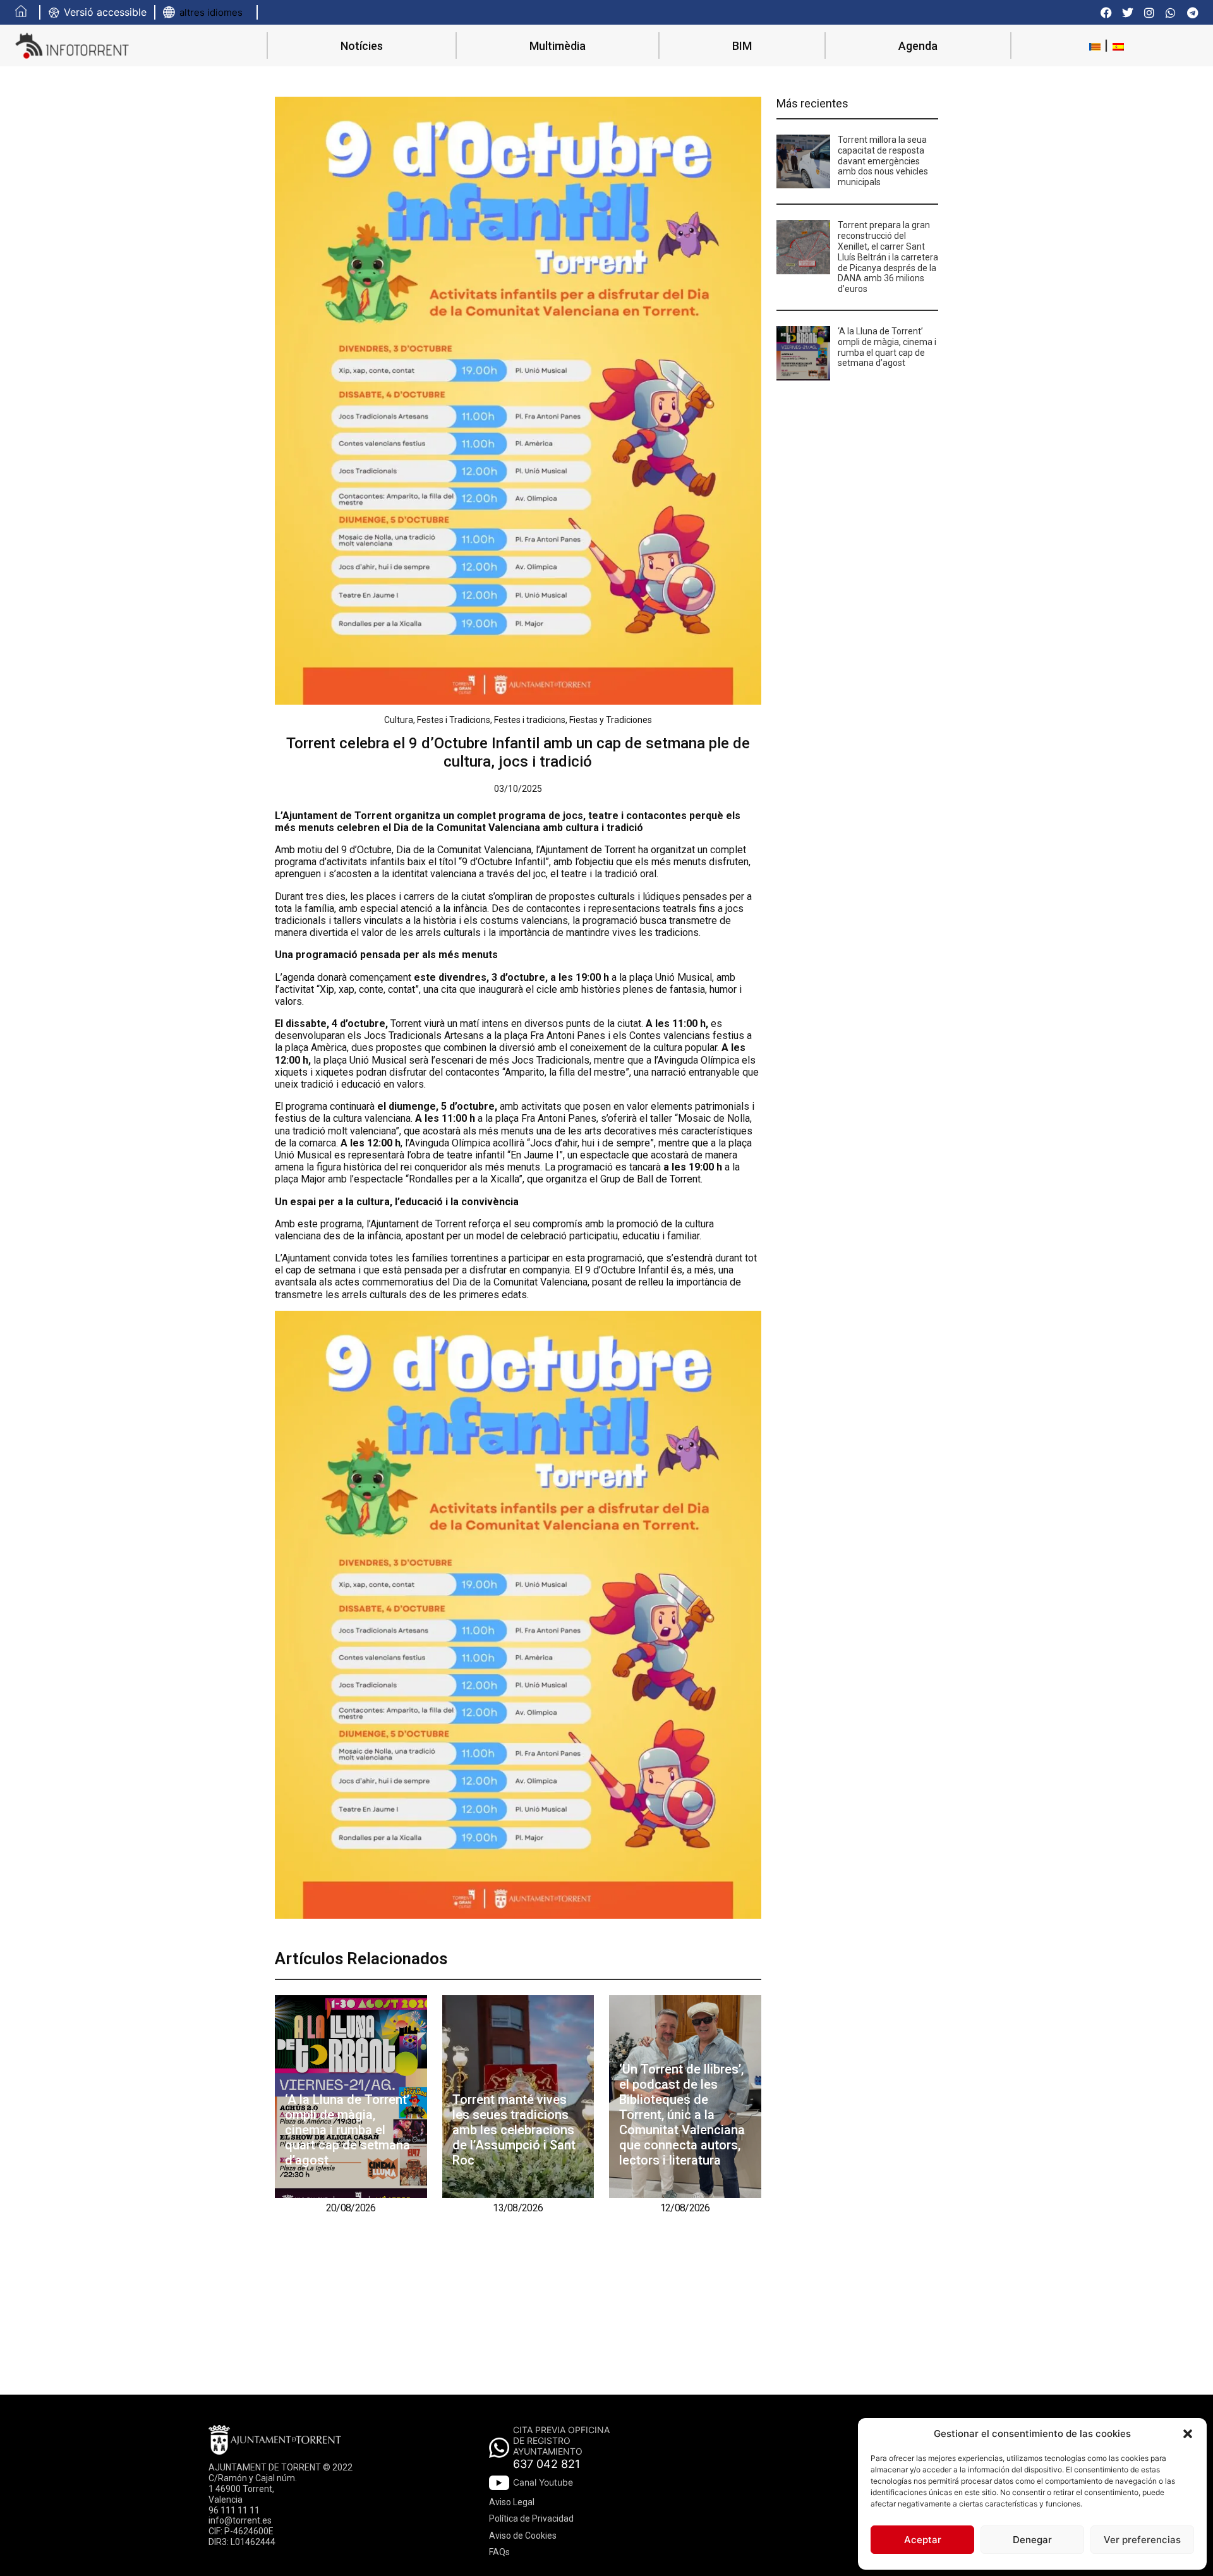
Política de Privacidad (531, 2518)
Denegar (1032, 2540)
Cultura (399, 720)
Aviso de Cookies (523, 2536)
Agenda (918, 46)
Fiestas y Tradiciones (611, 720)
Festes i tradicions (530, 720)
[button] (1188, 2434)
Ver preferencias (1142, 2540)
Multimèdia (558, 46)
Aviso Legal (512, 2502)
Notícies (362, 46)
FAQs (499, 2552)
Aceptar (923, 2540)
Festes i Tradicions (454, 720)
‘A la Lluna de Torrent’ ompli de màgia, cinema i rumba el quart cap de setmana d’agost (347, 2130)
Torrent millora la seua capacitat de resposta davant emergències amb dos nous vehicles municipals (883, 161)
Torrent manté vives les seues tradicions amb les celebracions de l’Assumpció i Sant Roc (514, 2130)
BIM (742, 46)
